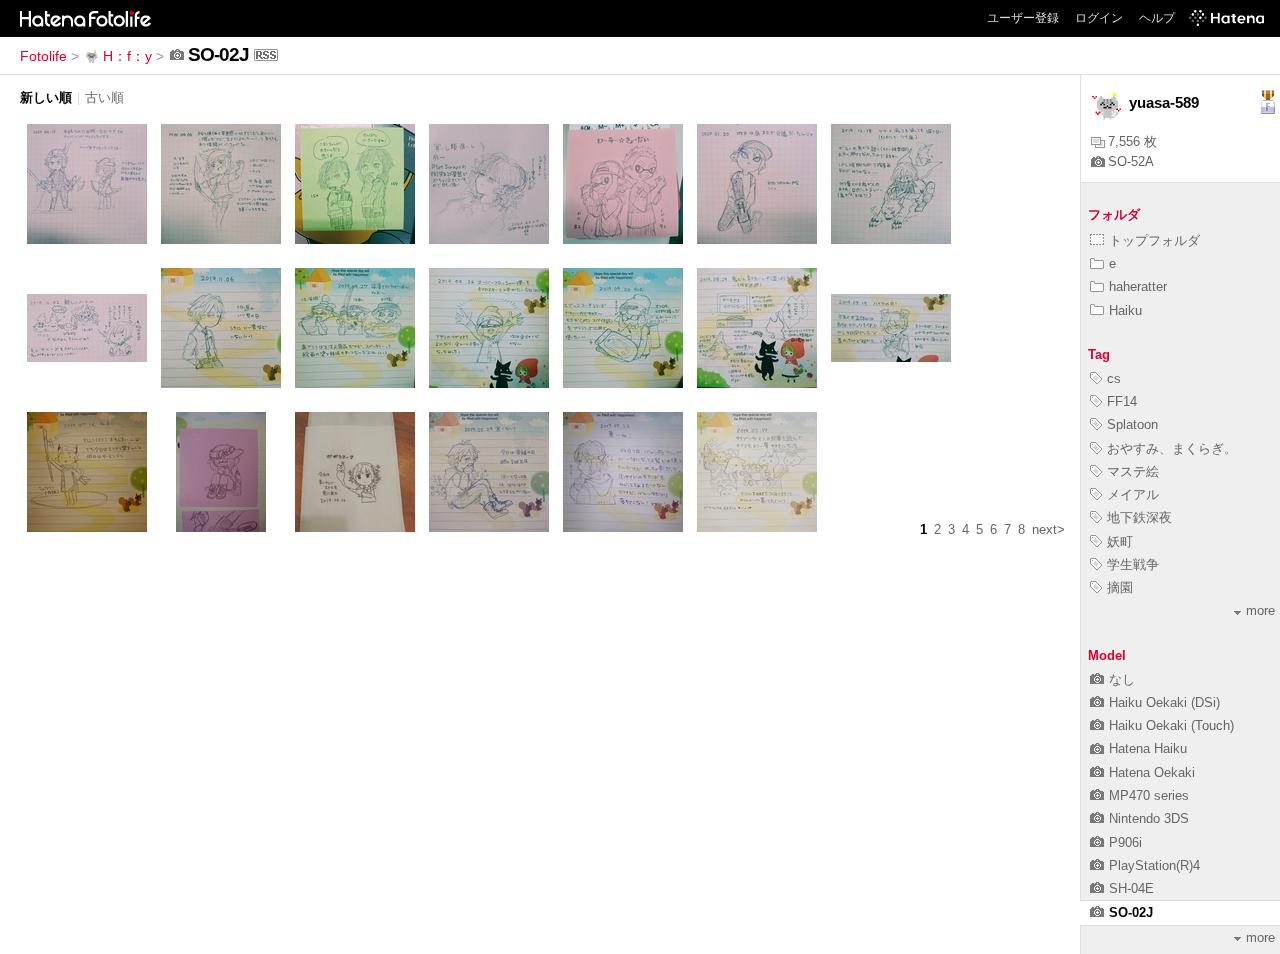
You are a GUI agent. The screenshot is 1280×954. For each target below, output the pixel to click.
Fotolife (43, 56)
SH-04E (1131, 888)
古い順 (104, 97)
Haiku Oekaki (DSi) (1164, 702)
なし (1122, 679)
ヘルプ (1157, 18)
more (1260, 610)
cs (1114, 378)
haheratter (1138, 286)
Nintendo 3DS (1149, 818)
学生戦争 (1133, 564)
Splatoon (1132, 424)
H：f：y (127, 56)
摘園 (1120, 587)
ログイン (1099, 18)
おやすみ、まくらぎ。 (1172, 448)
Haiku (1125, 310)
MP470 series (1149, 795)
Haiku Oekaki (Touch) (1171, 725)
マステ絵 (1133, 471)
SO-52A (1131, 161)
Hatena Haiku (1148, 748)
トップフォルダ (1154, 240)
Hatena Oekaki (1152, 772)
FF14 (1122, 401)
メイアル (1133, 494)
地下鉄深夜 (1139, 517)
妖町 (1120, 541)
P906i (1125, 842)
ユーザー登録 (1023, 18)
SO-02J (1131, 912)
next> (1048, 529)
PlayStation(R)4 (1154, 865)
